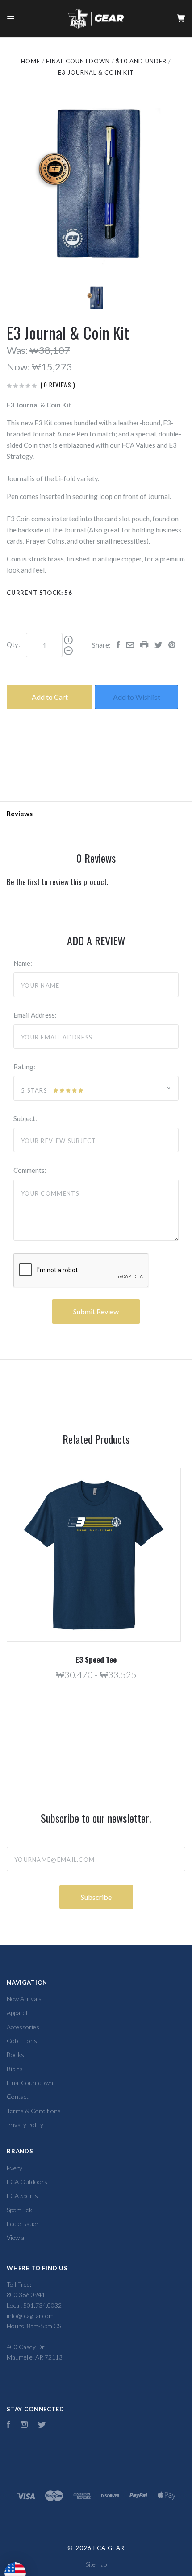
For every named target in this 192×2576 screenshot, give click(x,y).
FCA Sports (22, 2196)
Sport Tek (19, 2210)
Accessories (23, 2027)
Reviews (20, 814)
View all (17, 2237)
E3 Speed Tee (96, 1660)
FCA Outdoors (27, 2182)
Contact (18, 2096)
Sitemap (96, 2564)
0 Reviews (58, 385)
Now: (19, 367)
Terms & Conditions (34, 2111)
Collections (22, 2041)
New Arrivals (24, 1999)
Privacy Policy (25, 2125)
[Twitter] (42, 2425)
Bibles (15, 2069)
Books (15, 2055)
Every (15, 2168)
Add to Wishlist (137, 697)
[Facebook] (8, 2425)
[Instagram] (24, 2425)
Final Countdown (30, 2083)
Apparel (17, 2013)
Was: (18, 350)
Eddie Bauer (23, 2224)
